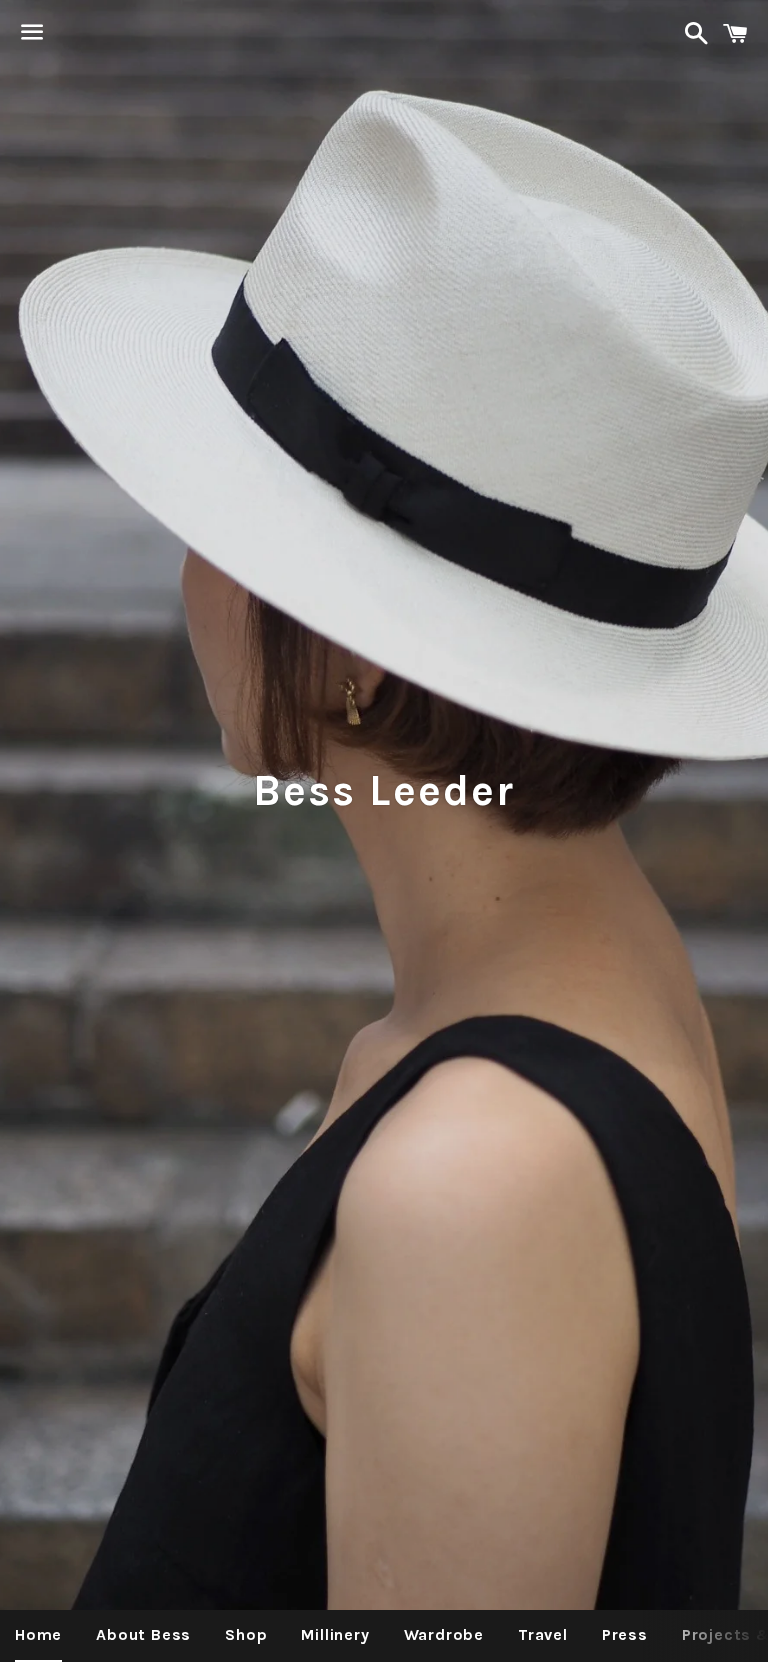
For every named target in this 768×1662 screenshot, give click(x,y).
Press (625, 1634)
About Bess (143, 1634)
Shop (246, 1634)
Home (38, 1634)
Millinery (335, 1634)
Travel (543, 1634)
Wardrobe (444, 1634)
